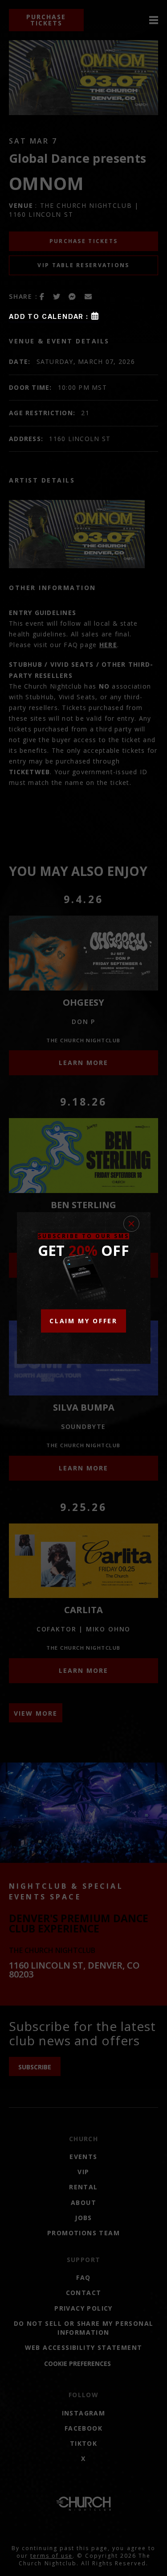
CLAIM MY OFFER (83, 1321)
